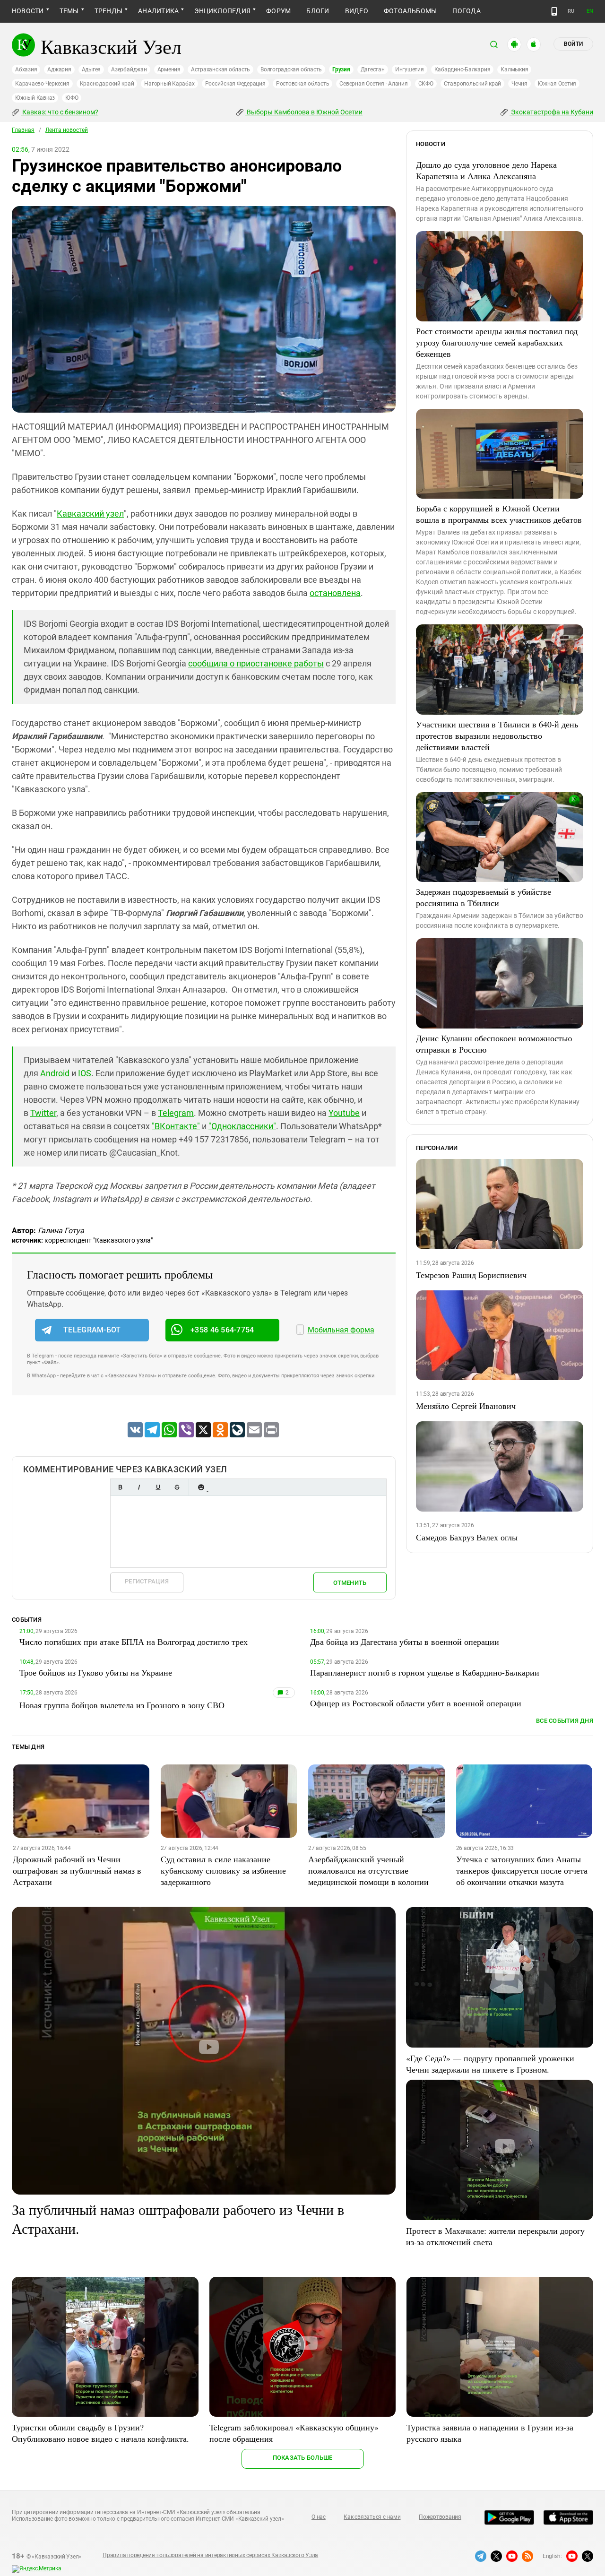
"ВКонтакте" (176, 1126)
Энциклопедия (222, 11)
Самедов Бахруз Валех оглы (467, 1537)
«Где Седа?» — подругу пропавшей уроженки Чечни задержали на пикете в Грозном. (490, 2064)
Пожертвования (440, 2517)
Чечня (519, 84)
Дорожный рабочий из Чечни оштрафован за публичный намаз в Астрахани (77, 1870)
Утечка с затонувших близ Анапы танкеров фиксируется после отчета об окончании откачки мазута (522, 1870)
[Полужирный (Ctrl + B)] (120, 1487)
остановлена (335, 593)
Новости (28, 11)
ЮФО (72, 98)
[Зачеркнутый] (177, 1487)
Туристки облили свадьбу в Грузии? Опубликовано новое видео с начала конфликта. (100, 2433)
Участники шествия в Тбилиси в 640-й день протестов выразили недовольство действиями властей (497, 735)
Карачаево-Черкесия (42, 84)
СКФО (426, 84)
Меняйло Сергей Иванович (466, 1406)
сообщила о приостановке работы (256, 663)
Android (55, 1073)
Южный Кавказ (35, 98)
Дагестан (373, 69)
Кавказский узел (90, 514)
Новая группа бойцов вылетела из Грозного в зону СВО (122, 1705)
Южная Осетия (557, 84)
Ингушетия (410, 69)
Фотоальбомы (411, 11)
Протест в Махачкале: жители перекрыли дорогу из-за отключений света (495, 2236)
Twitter (43, 1113)
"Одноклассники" (242, 1126)
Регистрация (147, 1581)
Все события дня (565, 1721)
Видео (357, 11)
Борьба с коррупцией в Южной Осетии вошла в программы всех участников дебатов (499, 514)
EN (590, 11)
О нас (319, 2517)
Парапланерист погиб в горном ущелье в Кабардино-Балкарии (425, 1672)
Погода (466, 11)
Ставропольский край (472, 84)
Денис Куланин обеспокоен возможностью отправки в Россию (494, 1044)
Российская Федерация (235, 84)
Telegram (176, 1113)
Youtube (344, 1113)
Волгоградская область (291, 69)
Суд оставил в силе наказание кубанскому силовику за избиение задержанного (223, 1870)
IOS (85, 1073)
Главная (23, 130)
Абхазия (26, 69)
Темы (69, 11)
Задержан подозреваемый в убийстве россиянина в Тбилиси (484, 897)
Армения (169, 69)
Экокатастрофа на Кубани (551, 112)
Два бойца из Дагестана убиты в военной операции (405, 1642)
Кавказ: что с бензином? (60, 112)
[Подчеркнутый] (158, 1487)
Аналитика (158, 11)
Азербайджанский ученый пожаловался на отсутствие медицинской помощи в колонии (368, 1870)
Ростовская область (303, 84)
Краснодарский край (107, 84)
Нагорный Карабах (169, 84)
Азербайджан (129, 69)
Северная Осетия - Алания (373, 84)
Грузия (341, 69)
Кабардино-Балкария (462, 69)
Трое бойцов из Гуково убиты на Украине (96, 1672)
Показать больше (303, 2458)
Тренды (108, 11)
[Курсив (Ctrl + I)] (139, 1487)
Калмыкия (514, 69)
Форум (278, 11)
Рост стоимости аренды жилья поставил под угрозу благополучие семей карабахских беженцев (497, 342)
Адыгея (91, 69)
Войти (573, 44)
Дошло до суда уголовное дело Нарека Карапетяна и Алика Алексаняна (486, 170)
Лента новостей (67, 130)
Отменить (350, 1583)
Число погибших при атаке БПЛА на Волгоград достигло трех (134, 1642)
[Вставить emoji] (201, 1487)
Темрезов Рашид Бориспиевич (471, 1275)
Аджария (59, 69)
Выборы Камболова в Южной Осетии (304, 112)
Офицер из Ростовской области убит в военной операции (416, 1703)
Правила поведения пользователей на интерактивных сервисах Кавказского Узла (210, 2555)
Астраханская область (220, 69)
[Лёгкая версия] (554, 11)
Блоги (318, 11)
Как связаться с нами (372, 2517)
